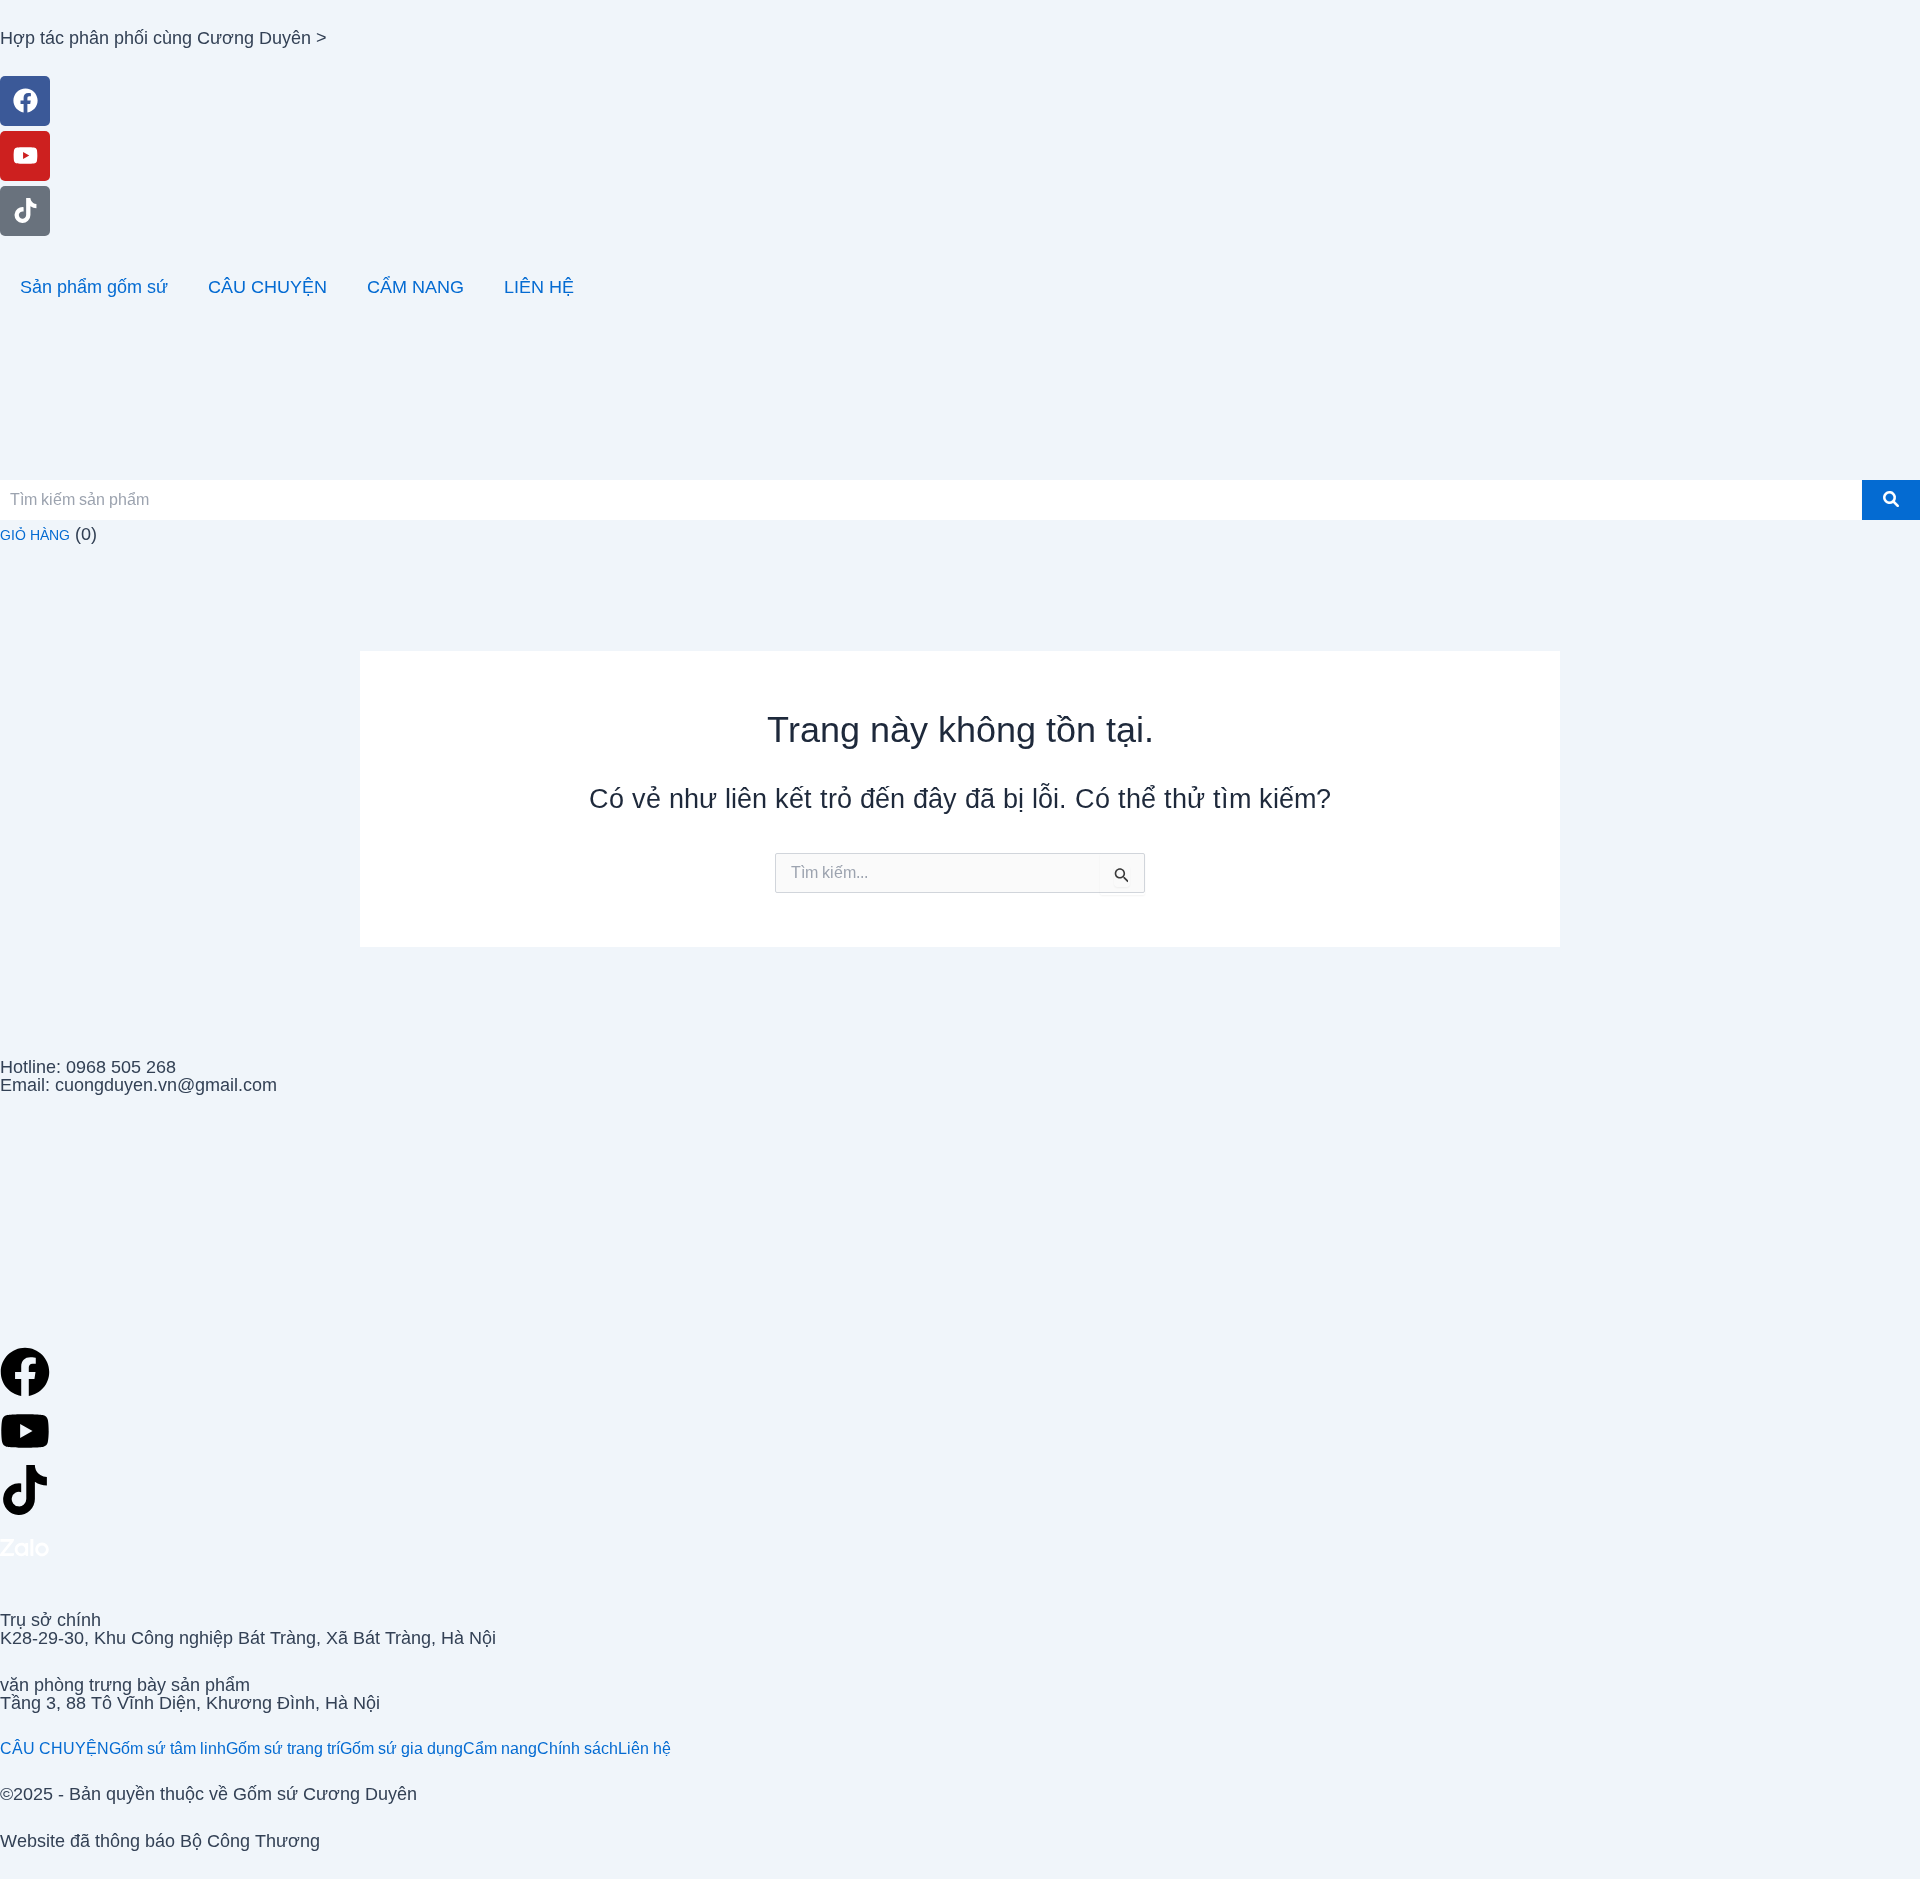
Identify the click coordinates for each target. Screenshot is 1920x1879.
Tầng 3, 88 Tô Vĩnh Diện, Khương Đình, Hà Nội (190, 1703)
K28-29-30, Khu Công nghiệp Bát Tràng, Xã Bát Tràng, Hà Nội (248, 1638)
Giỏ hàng (35, 535)
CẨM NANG (415, 287)
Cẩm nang (500, 1749)
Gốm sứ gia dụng (401, 1749)
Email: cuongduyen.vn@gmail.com (138, 1085)
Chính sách (577, 1749)
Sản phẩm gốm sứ (94, 287)
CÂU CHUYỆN (267, 287)
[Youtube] (25, 156)
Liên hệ (644, 1749)
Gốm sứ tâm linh (167, 1749)
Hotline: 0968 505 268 (88, 1067)
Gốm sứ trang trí (283, 1749)
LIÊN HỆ (539, 287)
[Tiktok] (25, 211)
